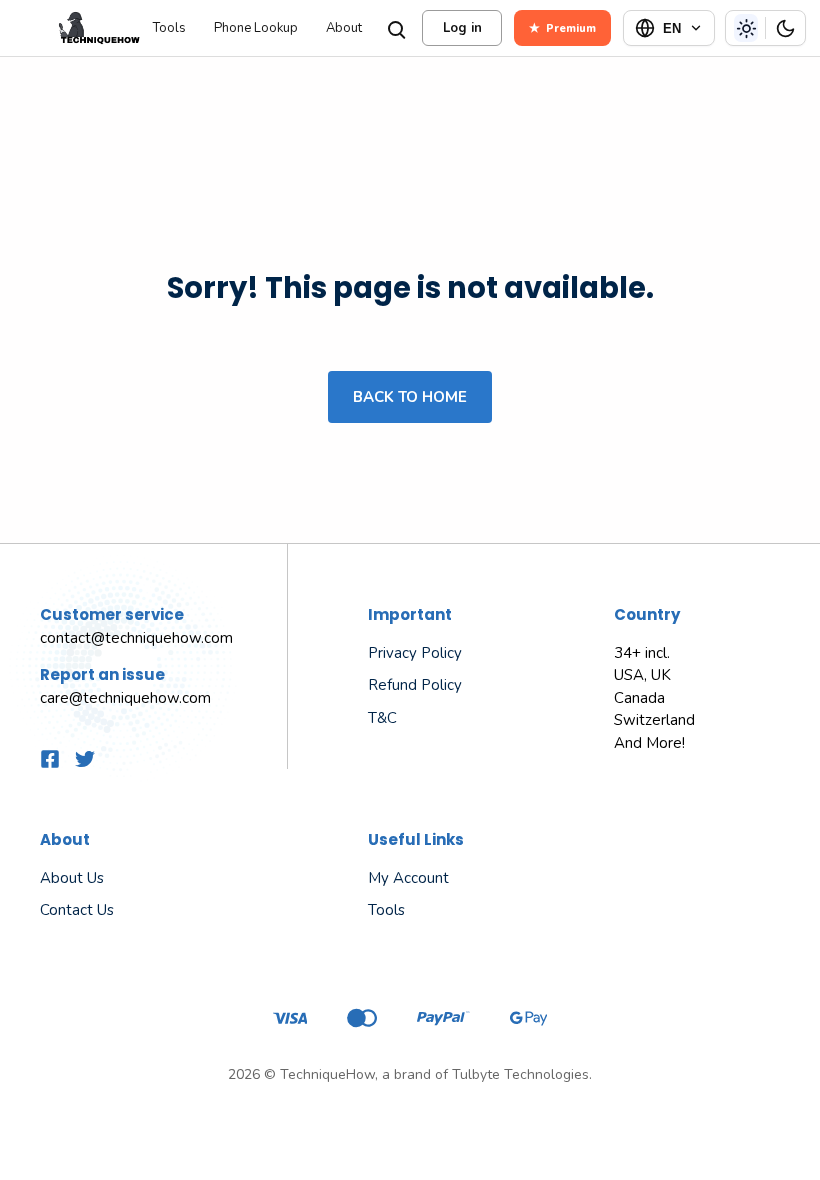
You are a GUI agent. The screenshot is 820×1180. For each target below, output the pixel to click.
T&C (382, 718)
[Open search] (395, 28)
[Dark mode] (785, 28)
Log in (462, 28)
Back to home (410, 397)
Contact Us (77, 910)
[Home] (74, 28)
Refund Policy (415, 685)
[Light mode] (746, 28)
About (344, 28)
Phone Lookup (256, 28)
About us (72, 878)
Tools (169, 28)
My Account (408, 878)
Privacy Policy (415, 653)
